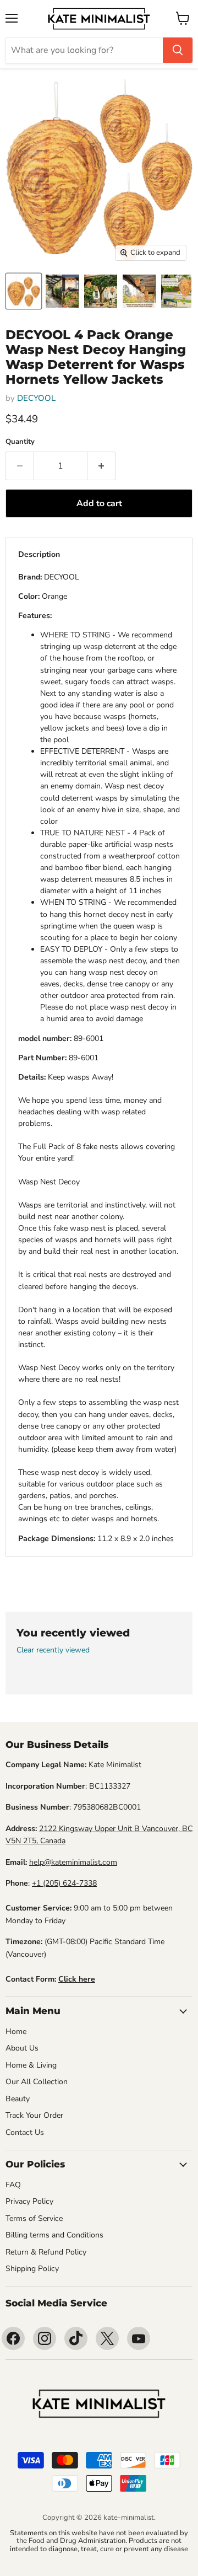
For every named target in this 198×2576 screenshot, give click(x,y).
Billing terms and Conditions (54, 2235)
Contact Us (25, 2132)
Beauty (18, 2099)
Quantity (20, 442)
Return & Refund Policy (46, 2252)
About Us (22, 2048)
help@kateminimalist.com (73, 1862)
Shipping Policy (32, 2269)
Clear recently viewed (53, 1650)
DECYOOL (36, 398)
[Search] (178, 50)
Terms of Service (34, 2218)
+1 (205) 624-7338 (64, 1883)
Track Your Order (34, 2115)
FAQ (13, 2185)
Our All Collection (37, 2082)
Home (16, 2032)
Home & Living (31, 2065)
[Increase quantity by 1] (101, 466)
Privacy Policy (29, 2201)
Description (39, 554)
